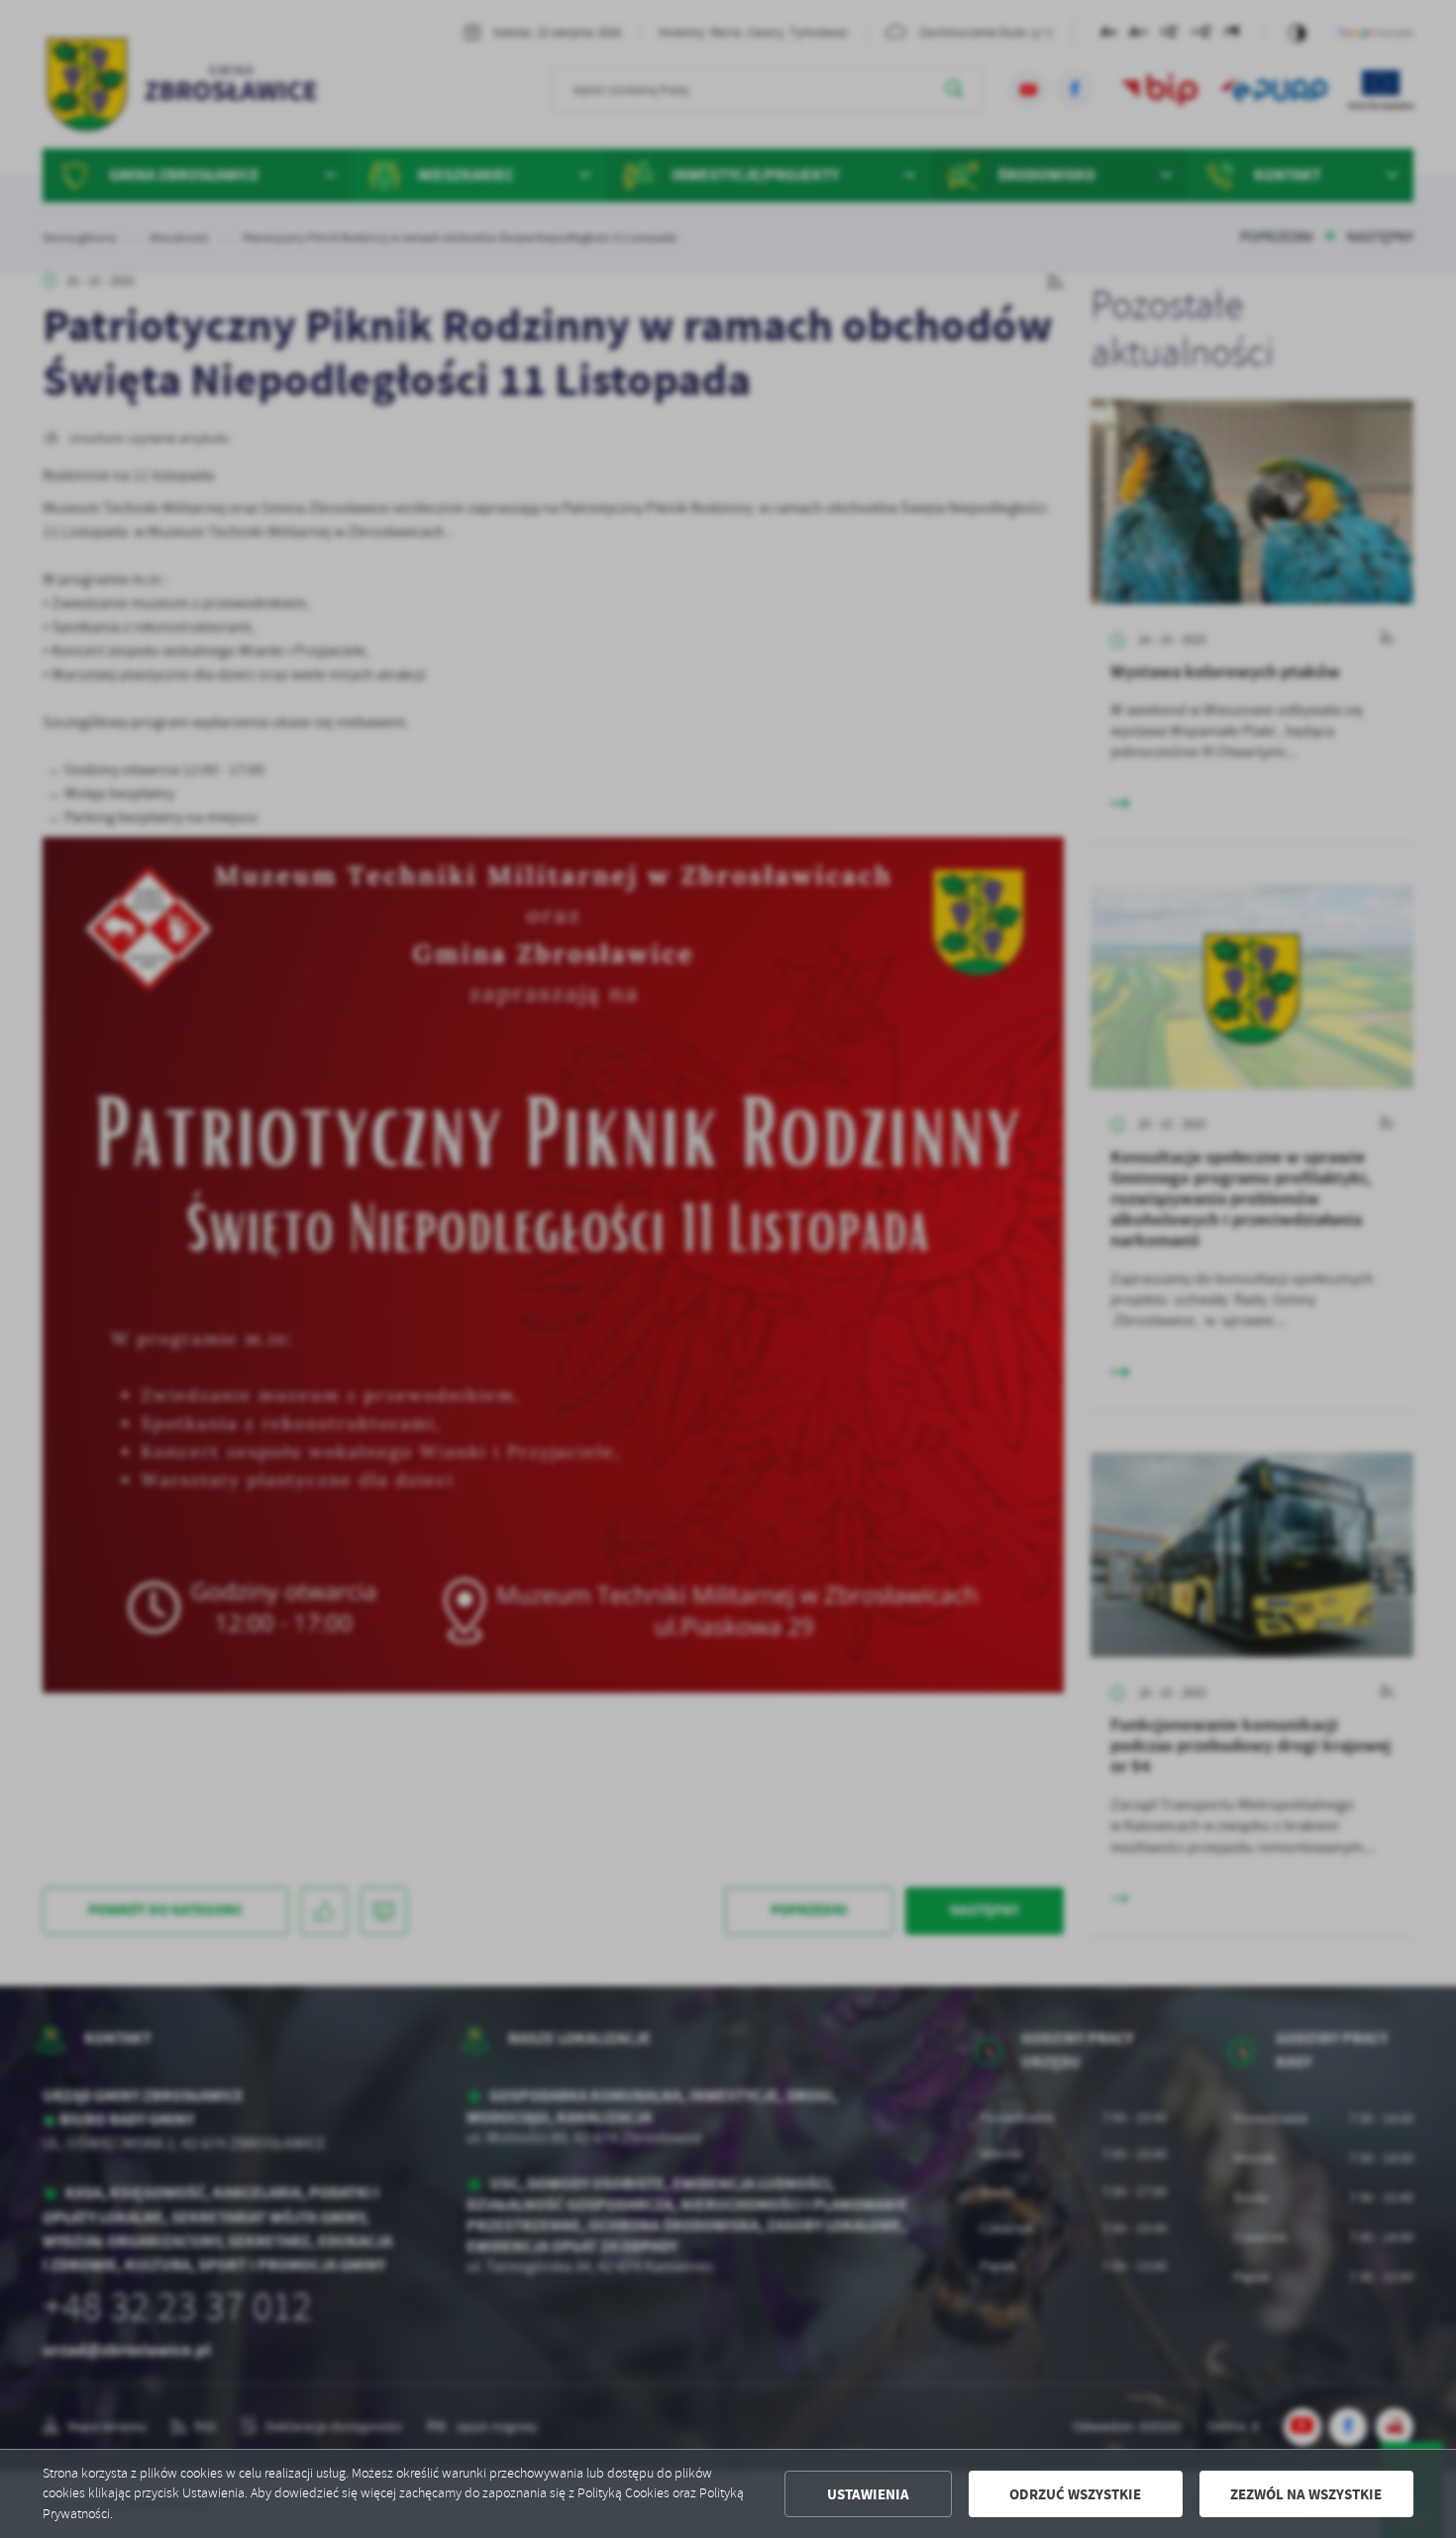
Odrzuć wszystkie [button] (1075, 2494)
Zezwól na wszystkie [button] (1306, 2494)
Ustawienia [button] (868, 2494)
